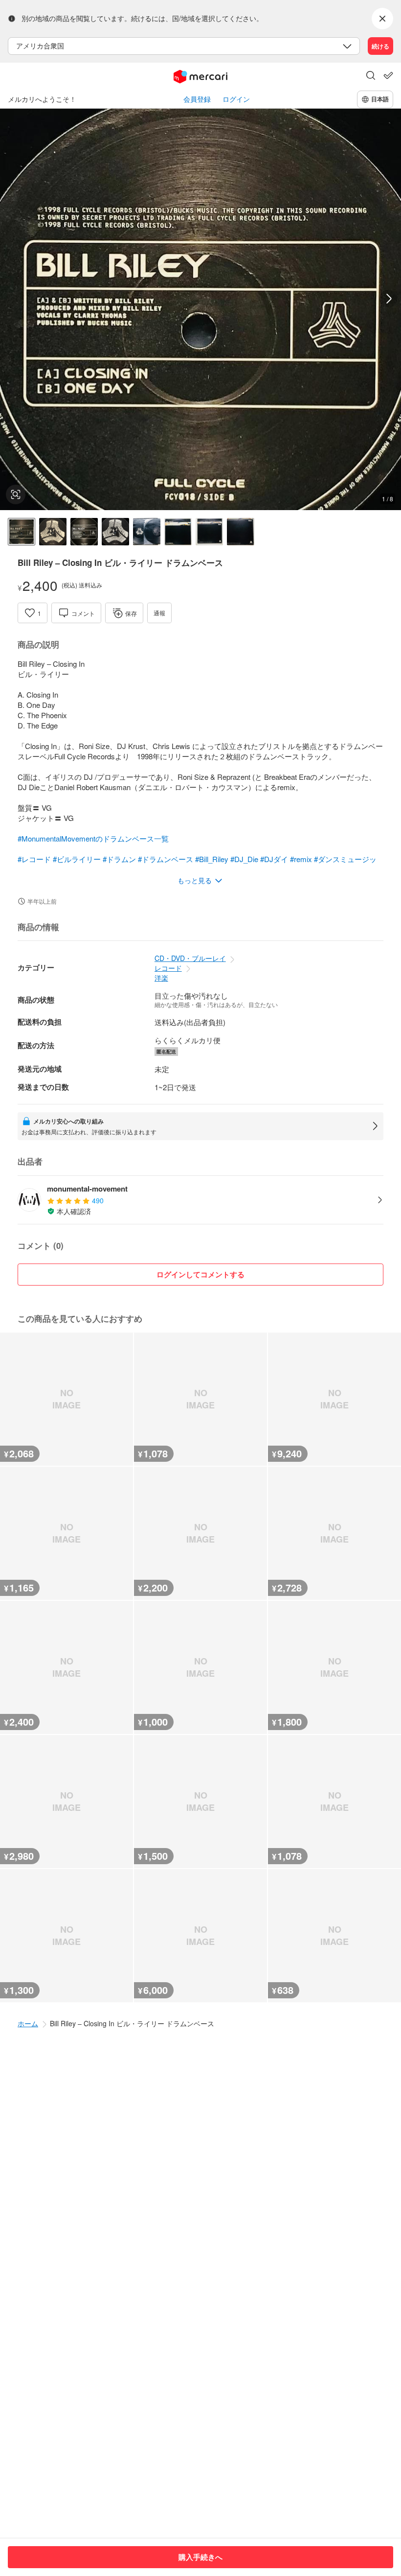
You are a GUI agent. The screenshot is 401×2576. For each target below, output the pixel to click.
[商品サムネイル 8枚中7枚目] (209, 532)
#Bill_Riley (212, 859)
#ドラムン (119, 859)
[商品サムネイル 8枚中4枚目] (115, 532)
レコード (168, 968)
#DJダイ (274, 859)
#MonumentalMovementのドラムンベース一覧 (93, 838)
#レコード (34, 859)
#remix (301, 859)
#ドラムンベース (166, 859)
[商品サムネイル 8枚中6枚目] (178, 532)
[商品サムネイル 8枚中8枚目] (241, 532)
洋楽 (161, 978)
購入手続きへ (200, 2557)
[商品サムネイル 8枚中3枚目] (84, 532)
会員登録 (197, 99)
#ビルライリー (77, 859)
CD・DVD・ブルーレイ (190, 958)
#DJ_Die (244, 859)
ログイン (236, 99)
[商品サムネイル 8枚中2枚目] (53, 532)
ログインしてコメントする (200, 1274)
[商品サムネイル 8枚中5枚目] (147, 532)
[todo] (388, 75)
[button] (371, 76)
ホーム (28, 2023)
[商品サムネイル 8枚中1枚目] (22, 532)
